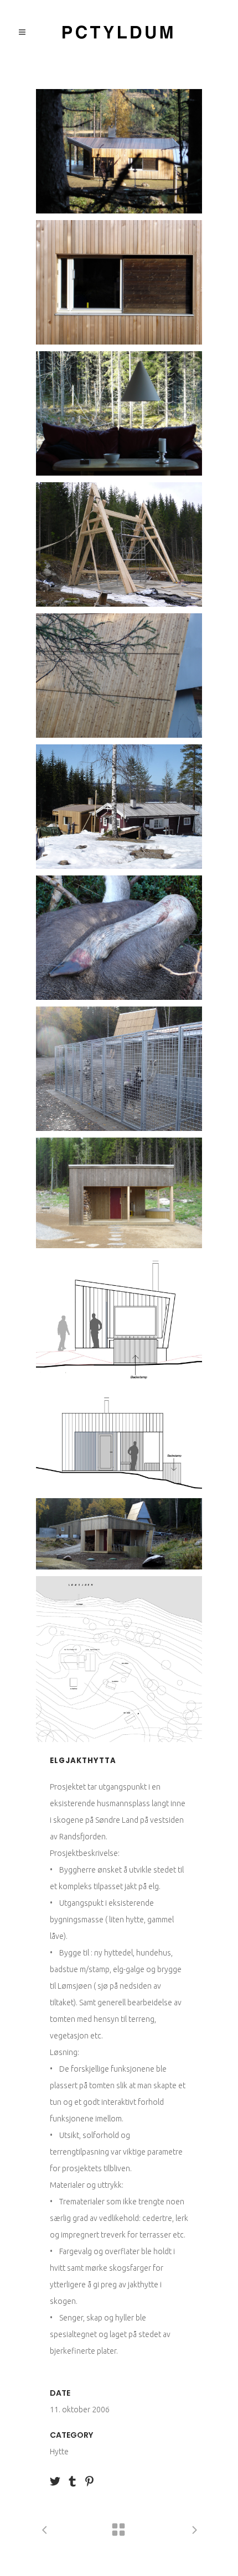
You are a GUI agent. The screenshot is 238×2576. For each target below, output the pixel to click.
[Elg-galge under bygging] (119, 544)
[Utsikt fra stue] (119, 413)
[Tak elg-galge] (119, 676)
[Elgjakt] (119, 938)
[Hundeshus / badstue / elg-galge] (119, 1534)
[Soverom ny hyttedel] (119, 282)
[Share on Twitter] (55, 2480)
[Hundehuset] (119, 1069)
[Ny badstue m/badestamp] (119, 1193)
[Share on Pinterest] (89, 2480)
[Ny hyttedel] (119, 151)
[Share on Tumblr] (72, 2480)
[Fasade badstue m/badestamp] (119, 1320)
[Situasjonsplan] (119, 1659)
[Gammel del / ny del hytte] (119, 807)
